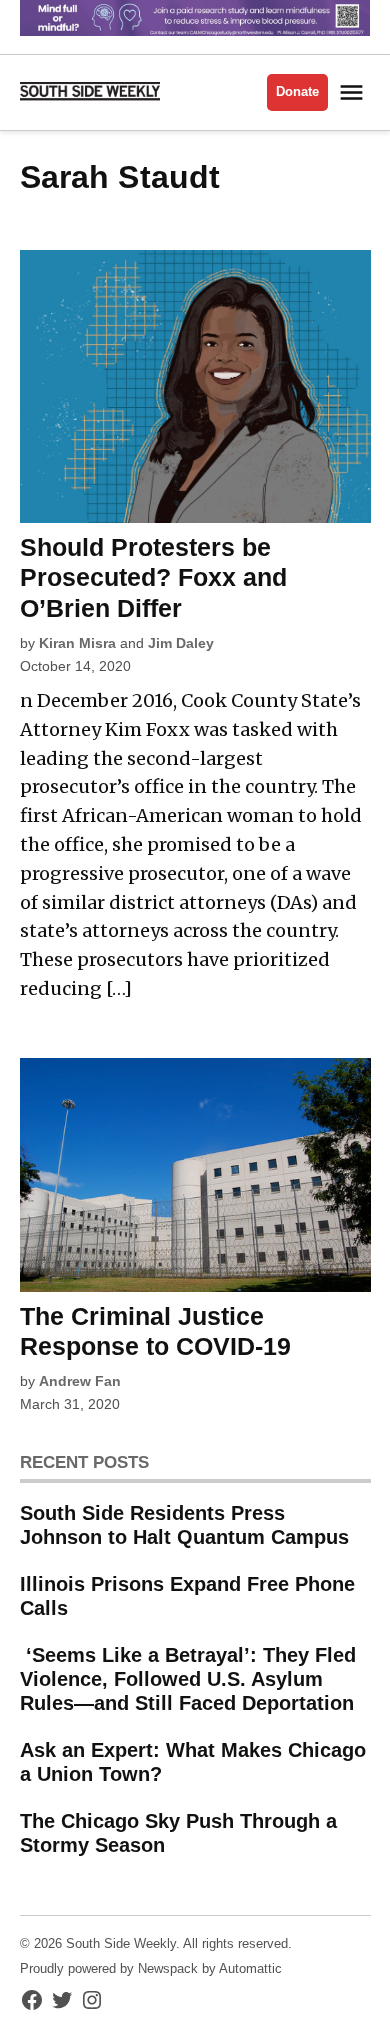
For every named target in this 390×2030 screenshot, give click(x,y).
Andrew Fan (80, 1381)
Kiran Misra (77, 643)
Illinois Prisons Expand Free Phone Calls (187, 1596)
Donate (297, 92)
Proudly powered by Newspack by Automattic (151, 1969)
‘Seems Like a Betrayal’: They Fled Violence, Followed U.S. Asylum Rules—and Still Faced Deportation (188, 1679)
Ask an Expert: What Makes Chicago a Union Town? (193, 1762)
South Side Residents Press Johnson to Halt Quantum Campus (184, 1525)
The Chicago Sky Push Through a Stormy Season (178, 1833)
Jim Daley (181, 643)
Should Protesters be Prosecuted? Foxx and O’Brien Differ (153, 577)
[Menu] (354, 92)
